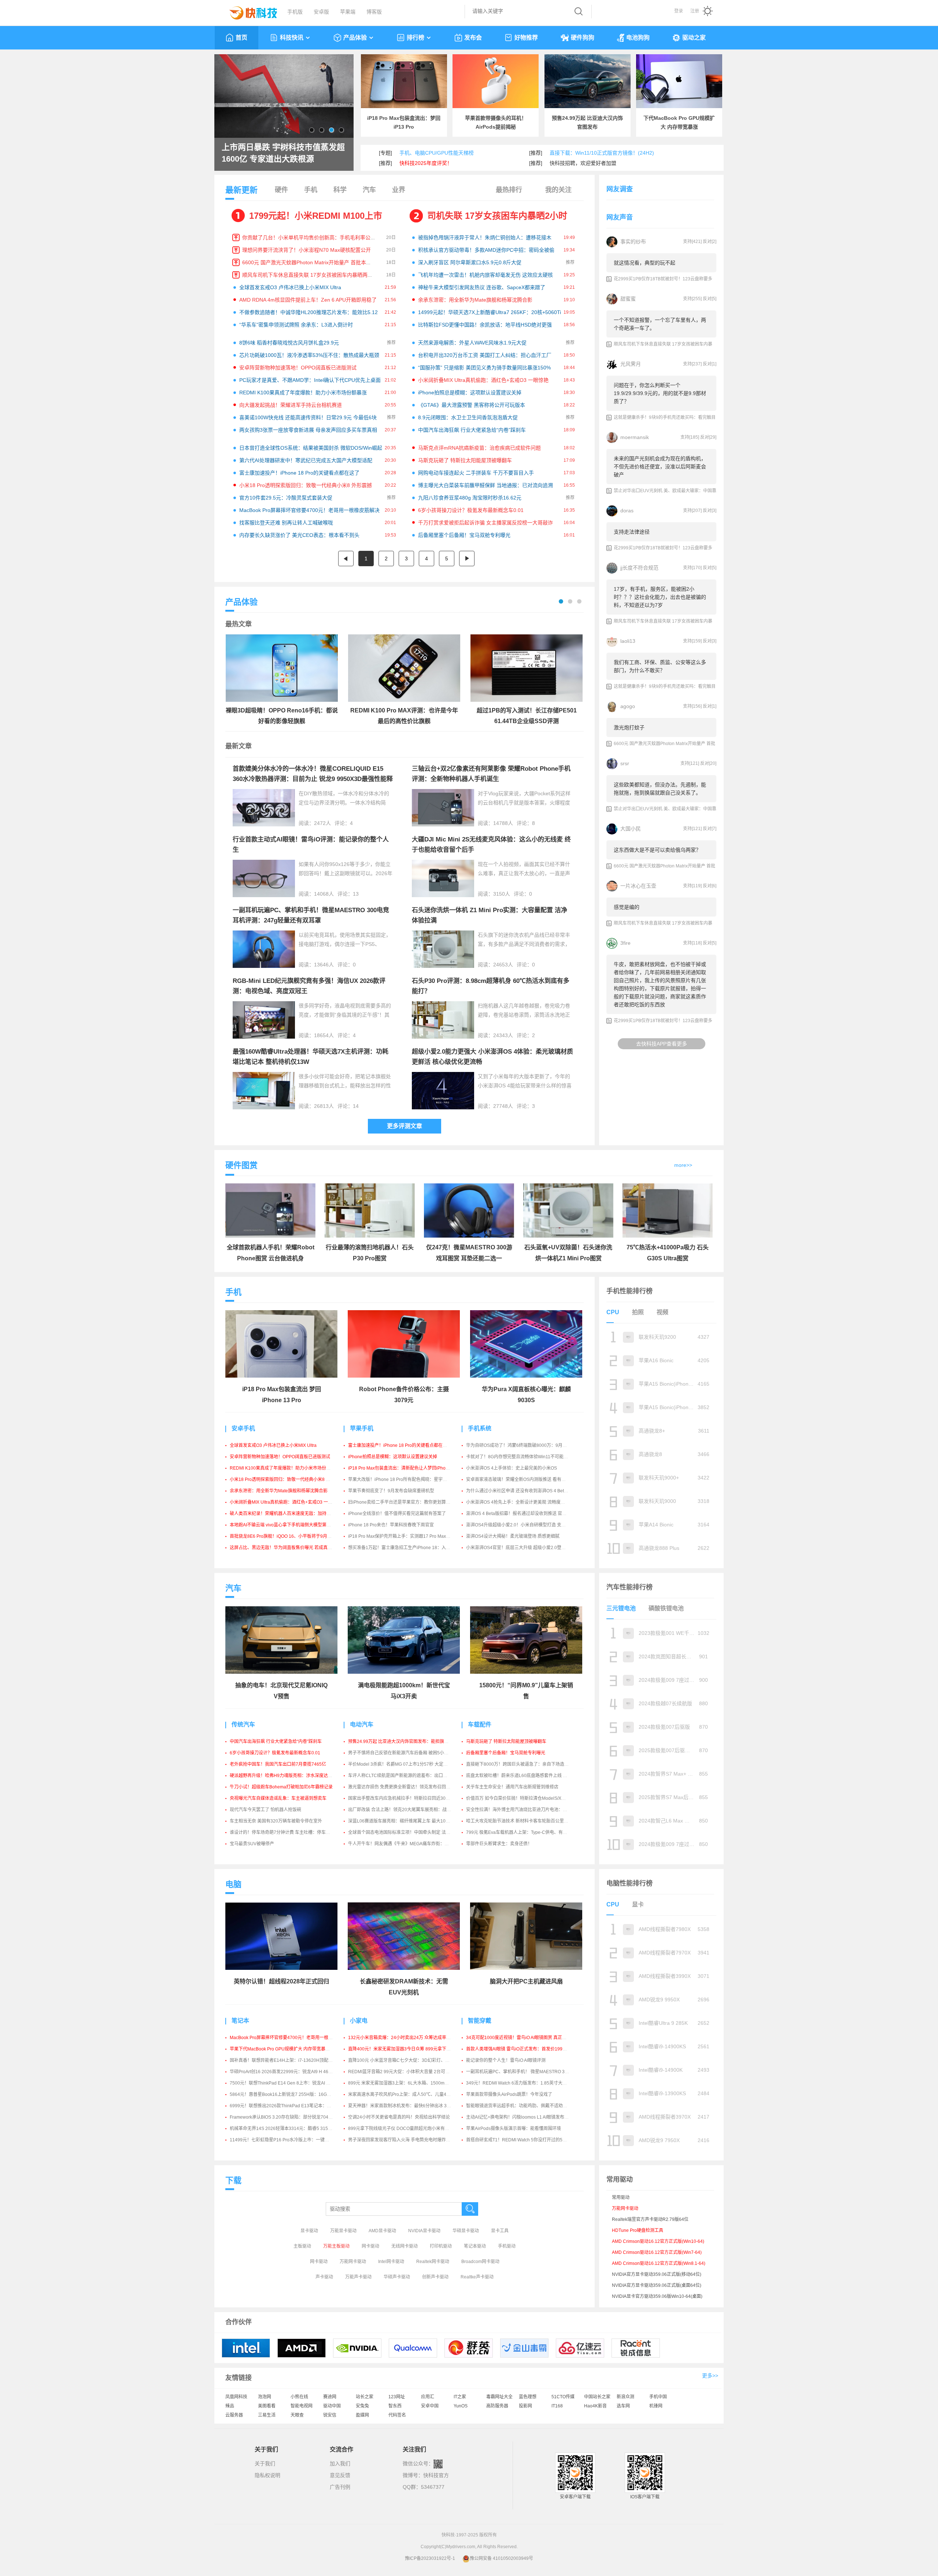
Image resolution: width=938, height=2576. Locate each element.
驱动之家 (694, 38)
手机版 (295, 12)
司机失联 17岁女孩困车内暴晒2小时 (497, 216)
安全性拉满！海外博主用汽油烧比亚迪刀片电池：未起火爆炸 (525, 1810)
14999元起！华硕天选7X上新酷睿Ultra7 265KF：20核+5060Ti (490, 312)
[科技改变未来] (248, 11)
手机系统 (480, 1428)
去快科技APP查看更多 (662, 1044)
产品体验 (355, 38)
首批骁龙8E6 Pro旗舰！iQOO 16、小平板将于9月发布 (283, 1536)
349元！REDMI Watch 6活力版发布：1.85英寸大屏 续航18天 (526, 2083)
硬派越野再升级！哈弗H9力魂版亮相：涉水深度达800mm (286, 1776)
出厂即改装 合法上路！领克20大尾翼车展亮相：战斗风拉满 (406, 1810)
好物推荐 (526, 38)
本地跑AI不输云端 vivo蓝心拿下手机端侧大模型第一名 (282, 1525)
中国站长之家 (597, 2397)
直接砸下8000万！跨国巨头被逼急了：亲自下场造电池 (520, 1764)
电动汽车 (362, 1724)
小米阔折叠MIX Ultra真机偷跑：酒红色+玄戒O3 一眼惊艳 (483, 380)
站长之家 (365, 2397)
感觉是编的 (627, 907)
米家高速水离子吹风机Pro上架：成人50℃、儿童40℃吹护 (405, 2094)
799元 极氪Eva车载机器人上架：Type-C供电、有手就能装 (523, 1832)
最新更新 (241, 190)
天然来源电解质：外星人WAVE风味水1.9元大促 (472, 343)
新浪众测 (625, 2397)
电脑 (233, 1884)
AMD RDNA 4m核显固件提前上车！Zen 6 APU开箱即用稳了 (308, 300)
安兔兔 (362, 2406)
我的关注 (558, 190)
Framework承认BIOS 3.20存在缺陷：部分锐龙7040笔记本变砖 (291, 2117)
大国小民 (631, 829)
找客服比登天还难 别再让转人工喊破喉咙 (286, 523)
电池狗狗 (638, 38)
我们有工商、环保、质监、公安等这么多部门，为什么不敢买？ (660, 666)
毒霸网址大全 (499, 2397)
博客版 (374, 12)
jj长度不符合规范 (639, 568)
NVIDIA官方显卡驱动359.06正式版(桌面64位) (657, 2285)
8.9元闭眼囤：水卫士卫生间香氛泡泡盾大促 (468, 417)
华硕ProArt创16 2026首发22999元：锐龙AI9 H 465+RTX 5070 (292, 2072)
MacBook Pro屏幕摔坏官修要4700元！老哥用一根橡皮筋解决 (309, 510)
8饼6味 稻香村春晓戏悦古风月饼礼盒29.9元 (289, 343)
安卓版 (321, 12)
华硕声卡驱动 (397, 2277)
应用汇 (428, 2397)
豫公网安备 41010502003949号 (501, 2558)
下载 (233, 2180)
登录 (679, 11)
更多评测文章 (405, 1126)
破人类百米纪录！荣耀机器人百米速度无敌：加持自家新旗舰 (289, 1514)
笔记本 (240, 2021)
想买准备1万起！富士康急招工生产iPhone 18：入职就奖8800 (409, 1548)
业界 (399, 190)
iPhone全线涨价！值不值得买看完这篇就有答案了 (397, 1514)
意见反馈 (340, 2475)
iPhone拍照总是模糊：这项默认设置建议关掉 (470, 393)
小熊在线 (299, 2397)
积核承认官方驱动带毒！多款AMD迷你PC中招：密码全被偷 (486, 250)
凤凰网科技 (236, 2397)
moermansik (635, 437)
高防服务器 (497, 2406)
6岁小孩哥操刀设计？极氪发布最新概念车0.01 (471, 510)
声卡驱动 (324, 2277)
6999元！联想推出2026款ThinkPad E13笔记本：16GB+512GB (292, 2106)
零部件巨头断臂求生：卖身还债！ (499, 1844)
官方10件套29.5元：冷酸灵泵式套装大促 (286, 498)
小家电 (359, 2021)
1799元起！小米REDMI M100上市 (316, 216)
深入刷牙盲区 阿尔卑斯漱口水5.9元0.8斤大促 (470, 262)
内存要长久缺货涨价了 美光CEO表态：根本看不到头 (299, 535)
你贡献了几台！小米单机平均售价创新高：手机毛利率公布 (309, 237)
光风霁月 (631, 364)
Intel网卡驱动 (391, 2262)
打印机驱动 (441, 2246)
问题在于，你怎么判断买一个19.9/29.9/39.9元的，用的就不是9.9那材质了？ (660, 393)
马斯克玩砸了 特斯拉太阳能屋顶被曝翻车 (465, 460)
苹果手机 (362, 1428)
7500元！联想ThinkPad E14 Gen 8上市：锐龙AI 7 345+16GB (291, 2083)
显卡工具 (500, 2231)
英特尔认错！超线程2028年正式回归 (281, 1981)
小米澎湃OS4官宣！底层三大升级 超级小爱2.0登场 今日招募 (525, 1548)
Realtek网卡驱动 (433, 2262)
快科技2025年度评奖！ (426, 163)
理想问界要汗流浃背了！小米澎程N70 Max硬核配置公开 (306, 250)
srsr (625, 763)
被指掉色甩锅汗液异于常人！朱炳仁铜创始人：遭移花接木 (485, 237)
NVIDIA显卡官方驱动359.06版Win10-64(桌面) (657, 2296)
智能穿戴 (480, 2021)
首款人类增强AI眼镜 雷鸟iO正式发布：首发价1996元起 (520, 2049)
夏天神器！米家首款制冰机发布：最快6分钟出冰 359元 (402, 2106)
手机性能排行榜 (629, 1291)
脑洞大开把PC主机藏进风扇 (526, 1981)
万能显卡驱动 (343, 2231)
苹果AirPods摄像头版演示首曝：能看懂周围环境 (514, 2129)
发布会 (473, 38)
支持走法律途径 (632, 532)
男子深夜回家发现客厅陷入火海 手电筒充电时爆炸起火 (401, 2140)
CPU (613, 1312)
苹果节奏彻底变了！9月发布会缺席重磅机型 (391, 1491)
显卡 (638, 1904)
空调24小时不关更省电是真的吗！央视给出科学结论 (399, 2117)
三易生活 (267, 2415)
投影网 (525, 2406)
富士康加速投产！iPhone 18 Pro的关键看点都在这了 (299, 473)
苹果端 (348, 12)
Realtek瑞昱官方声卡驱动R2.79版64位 (650, 2219)
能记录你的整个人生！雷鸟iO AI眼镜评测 (506, 2060)
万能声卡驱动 (358, 2277)
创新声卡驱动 (435, 2277)
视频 (662, 1312)
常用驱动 (621, 2197)
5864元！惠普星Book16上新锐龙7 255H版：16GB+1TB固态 (289, 2094)
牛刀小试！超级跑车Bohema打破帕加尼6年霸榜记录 (281, 1787)
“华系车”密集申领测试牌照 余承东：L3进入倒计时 (296, 325)
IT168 (557, 2406)
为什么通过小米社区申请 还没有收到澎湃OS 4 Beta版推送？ (525, 1491)
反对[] (710, 242)
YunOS (461, 2406)
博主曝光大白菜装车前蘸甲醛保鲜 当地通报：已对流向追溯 (485, 485)
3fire (625, 943)
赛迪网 (330, 2397)
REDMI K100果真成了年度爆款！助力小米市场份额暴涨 (303, 393)
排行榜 (416, 38)
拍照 (638, 1312)
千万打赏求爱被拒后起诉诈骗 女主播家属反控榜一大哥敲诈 (485, 523)
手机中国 (658, 2397)
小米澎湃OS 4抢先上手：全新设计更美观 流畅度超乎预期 (522, 1502)
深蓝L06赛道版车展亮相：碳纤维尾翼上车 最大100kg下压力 (407, 1821)
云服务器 (234, 2415)
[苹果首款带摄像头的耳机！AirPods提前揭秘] (496, 81)
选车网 (623, 2406)
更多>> (710, 2376)
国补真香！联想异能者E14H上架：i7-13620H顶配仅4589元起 (291, 2060)
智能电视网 (302, 2406)
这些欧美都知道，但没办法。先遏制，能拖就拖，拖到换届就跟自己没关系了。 (660, 789)
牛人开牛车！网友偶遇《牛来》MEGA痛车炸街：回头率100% (409, 1844)
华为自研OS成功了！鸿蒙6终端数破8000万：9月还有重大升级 (527, 1445)
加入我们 (340, 2463)
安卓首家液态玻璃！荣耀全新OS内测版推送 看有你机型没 (522, 1479)
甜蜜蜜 (628, 299)
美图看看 (267, 2406)
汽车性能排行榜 (629, 1587)
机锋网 (656, 2406)
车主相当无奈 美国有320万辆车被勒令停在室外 (276, 1821)
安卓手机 (243, 1428)
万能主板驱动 (336, 2246)
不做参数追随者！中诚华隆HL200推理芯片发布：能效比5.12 (309, 312)
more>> (683, 1165)
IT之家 (460, 2397)
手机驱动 (507, 2246)
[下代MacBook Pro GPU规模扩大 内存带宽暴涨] (679, 81)
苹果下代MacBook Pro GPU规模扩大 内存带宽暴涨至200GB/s (291, 2049)
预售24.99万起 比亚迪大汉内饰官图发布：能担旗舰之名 (403, 1742)
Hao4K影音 (595, 2406)
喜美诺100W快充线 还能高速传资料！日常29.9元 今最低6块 (308, 417)
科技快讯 (292, 38)
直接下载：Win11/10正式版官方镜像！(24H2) (602, 153)
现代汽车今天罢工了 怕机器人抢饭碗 (265, 1810)
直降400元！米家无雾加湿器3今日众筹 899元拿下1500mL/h (407, 2049)
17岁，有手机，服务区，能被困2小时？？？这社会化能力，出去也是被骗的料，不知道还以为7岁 (660, 597)
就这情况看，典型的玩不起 (645, 263)
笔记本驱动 (475, 2246)
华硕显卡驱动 (466, 2231)
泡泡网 (265, 2397)
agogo (628, 706)
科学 (340, 190)
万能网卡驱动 (353, 2262)
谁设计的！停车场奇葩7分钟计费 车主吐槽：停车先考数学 (287, 1832)
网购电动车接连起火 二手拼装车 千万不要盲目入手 (476, 473)
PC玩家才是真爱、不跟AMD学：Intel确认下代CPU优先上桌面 (310, 380)
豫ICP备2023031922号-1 (430, 2558)
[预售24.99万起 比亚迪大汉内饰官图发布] (588, 81)
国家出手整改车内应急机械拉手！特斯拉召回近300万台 (402, 1798)
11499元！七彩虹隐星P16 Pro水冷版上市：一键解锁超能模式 (290, 2140)
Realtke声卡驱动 (477, 2277)
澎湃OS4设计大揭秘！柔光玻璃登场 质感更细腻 (513, 1536)
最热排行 (509, 190)
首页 (241, 38)
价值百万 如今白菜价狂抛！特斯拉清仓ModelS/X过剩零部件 (525, 1798)
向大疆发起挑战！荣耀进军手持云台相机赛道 (291, 405)
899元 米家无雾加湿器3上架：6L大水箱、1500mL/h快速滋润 (408, 2083)
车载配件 (480, 1724)
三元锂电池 (621, 1608)
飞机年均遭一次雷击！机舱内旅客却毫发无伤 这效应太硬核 (485, 275)
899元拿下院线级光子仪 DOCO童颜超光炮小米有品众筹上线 (407, 2129)
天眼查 (297, 2415)
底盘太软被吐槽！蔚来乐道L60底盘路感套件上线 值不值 (521, 1776)
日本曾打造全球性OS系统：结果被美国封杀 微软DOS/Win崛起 (311, 448)
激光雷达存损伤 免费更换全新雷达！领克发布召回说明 (401, 1787)
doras (627, 511)
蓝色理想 (528, 2397)
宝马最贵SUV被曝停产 (252, 1844)
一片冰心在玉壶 (638, 886)
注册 (695, 11)
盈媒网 (362, 2415)
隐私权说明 (267, 2475)
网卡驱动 (370, 2246)
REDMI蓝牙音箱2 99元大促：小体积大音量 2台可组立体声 (405, 2072)
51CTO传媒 (563, 2397)
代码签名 (397, 2415)
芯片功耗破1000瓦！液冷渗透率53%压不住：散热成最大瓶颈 (309, 355)
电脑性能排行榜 (629, 1883)
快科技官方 (436, 2475)
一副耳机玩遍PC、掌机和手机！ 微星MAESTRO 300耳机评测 (527, 2072)
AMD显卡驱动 (382, 2231)
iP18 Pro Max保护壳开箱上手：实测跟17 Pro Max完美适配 (406, 1536)
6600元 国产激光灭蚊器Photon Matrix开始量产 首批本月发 (309, 262)
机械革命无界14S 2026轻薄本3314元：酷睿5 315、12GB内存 (291, 2129)
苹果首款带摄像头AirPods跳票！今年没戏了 (509, 2094)
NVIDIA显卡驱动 (424, 2231)
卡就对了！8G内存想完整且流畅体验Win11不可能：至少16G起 (528, 1457)
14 (356, 1106)
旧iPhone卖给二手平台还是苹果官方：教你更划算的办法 (404, 1502)
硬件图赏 (241, 1165)
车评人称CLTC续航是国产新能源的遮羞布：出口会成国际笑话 (409, 1776)
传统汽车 (243, 1724)
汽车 (369, 190)
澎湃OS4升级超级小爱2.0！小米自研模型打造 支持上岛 (520, 1525)
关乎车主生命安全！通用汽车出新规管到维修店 (512, 1787)
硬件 (281, 190)
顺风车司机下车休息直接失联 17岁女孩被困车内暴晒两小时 (310, 275)
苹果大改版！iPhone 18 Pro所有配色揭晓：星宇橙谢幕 (402, 1479)
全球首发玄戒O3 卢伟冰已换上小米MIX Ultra (290, 287)
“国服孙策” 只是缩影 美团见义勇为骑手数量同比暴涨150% (484, 368)
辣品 (230, 2406)
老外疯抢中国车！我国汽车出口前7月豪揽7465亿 (278, 1764)
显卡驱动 (309, 2231)
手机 (311, 190)
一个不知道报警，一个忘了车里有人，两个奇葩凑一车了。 (660, 324)
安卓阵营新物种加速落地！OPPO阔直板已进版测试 (298, 368)
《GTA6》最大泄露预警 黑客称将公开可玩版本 (472, 405)
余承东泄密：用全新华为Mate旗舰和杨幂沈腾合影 (475, 300)
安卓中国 (430, 2406)
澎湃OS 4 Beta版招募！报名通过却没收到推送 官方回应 (521, 1514)
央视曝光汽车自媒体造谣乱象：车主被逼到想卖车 (278, 1798)
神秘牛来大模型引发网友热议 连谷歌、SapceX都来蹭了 (482, 287)
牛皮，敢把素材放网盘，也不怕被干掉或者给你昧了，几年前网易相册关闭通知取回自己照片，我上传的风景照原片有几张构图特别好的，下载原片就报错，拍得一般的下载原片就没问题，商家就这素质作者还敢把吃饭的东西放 (660, 984)
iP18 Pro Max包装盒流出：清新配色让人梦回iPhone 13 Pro (407, 1468)
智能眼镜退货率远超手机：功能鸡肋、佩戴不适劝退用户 (521, 2106)
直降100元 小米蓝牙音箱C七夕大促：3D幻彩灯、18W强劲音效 (410, 2060)
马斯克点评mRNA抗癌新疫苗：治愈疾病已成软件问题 (479, 448)
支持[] (692, 242)
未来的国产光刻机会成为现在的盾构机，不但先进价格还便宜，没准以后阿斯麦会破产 (660, 467)
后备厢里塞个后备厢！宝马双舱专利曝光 (464, 535)
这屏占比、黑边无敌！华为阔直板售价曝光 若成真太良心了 (287, 1548)
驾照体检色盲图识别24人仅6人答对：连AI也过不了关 (281, 153)
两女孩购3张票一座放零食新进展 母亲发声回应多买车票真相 (308, 430)
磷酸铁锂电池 (666, 1608)
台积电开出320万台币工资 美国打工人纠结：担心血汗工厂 (485, 355)
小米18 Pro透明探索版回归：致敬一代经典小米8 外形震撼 (306, 485)
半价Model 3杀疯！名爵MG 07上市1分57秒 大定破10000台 (407, 1764)
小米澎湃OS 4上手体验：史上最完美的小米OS (512, 1468)
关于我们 (265, 2463)
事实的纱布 (633, 242)
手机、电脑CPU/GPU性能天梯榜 (437, 153)
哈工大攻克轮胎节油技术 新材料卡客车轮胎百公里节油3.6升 (525, 1821)
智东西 (395, 2406)
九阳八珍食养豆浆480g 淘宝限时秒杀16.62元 (470, 498)
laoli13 (628, 641)
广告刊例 (340, 2487)
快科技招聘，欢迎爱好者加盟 (583, 163)
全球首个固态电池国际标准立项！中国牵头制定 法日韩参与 (406, 1832)
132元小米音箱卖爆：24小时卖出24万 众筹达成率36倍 (402, 2038)
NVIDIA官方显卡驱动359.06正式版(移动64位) (657, 2274)
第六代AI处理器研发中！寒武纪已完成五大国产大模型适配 (306, 460)
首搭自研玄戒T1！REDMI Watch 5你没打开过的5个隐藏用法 (525, 2140)
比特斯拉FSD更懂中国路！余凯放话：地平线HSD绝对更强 (485, 325)
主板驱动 (302, 2246)
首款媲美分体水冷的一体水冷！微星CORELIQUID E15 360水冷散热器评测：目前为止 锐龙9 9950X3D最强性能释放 (313, 779)
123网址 (397, 2397)
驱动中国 (332, 2406)
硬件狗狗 (583, 38)
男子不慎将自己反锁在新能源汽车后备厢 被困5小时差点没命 (407, 1753)
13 (356, 894)
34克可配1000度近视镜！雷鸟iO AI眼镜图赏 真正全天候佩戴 (525, 2038)
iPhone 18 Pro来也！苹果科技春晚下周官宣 (391, 1525)
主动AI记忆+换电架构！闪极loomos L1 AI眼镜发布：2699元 (525, 2117)
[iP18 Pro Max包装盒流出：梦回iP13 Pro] (404, 81)
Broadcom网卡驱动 (480, 2262)
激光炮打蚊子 (629, 727)
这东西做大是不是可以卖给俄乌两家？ (657, 850)
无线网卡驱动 (405, 2246)
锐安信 (330, 2415)
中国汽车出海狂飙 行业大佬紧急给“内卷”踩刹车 (472, 430)
